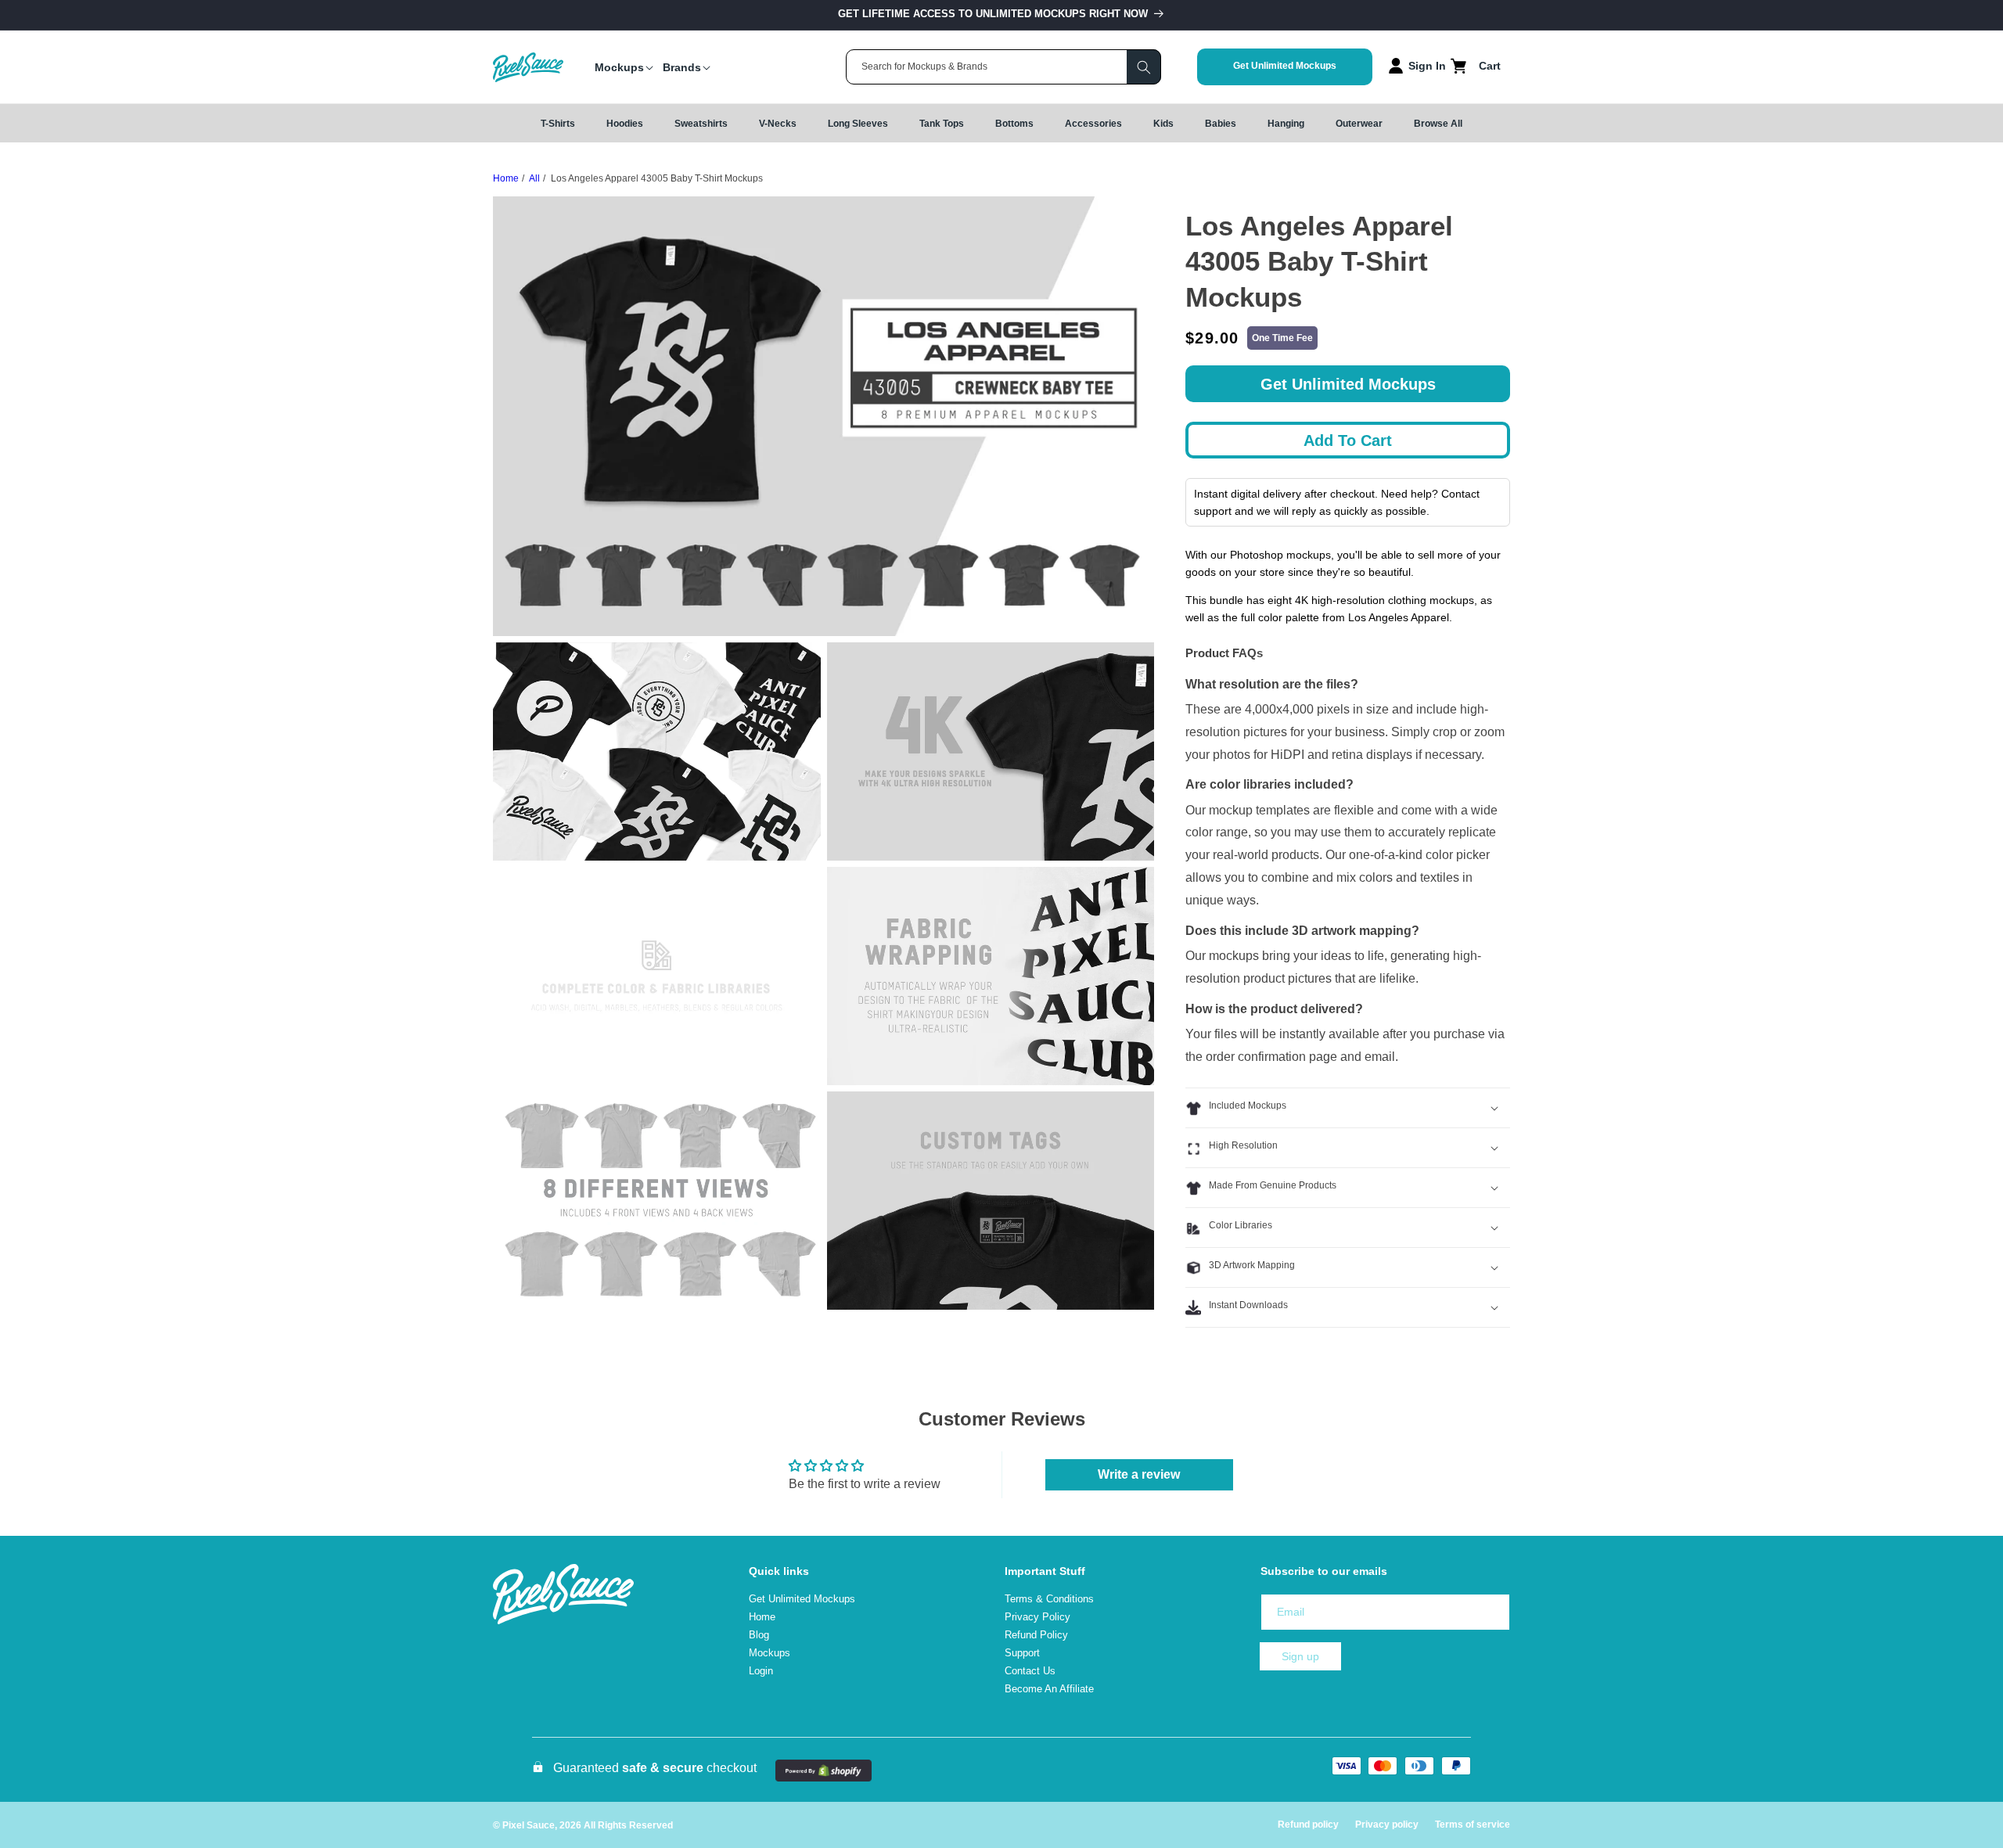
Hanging (1286, 124)
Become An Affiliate (1049, 1689)
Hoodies (625, 124)
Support (1022, 1653)
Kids (1163, 124)
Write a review (1139, 1474)
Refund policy (1308, 1825)
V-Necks (778, 124)
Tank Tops (942, 124)
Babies (1221, 124)
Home (506, 178)
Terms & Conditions (1049, 1599)
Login (761, 1671)
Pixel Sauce (529, 1825)
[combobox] (1003, 67)
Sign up (1300, 1656)
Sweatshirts (701, 124)
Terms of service (1473, 1825)
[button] (619, 67)
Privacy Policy (1037, 1617)
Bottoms (1014, 124)
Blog (759, 1635)
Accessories (1093, 124)
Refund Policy (1036, 1635)
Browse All (1438, 124)
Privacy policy (1387, 1825)
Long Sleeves (858, 124)
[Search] (1144, 67)
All (534, 178)
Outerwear (1359, 124)
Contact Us (1030, 1671)
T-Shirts (558, 124)
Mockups (770, 1653)
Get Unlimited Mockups (1285, 66)
